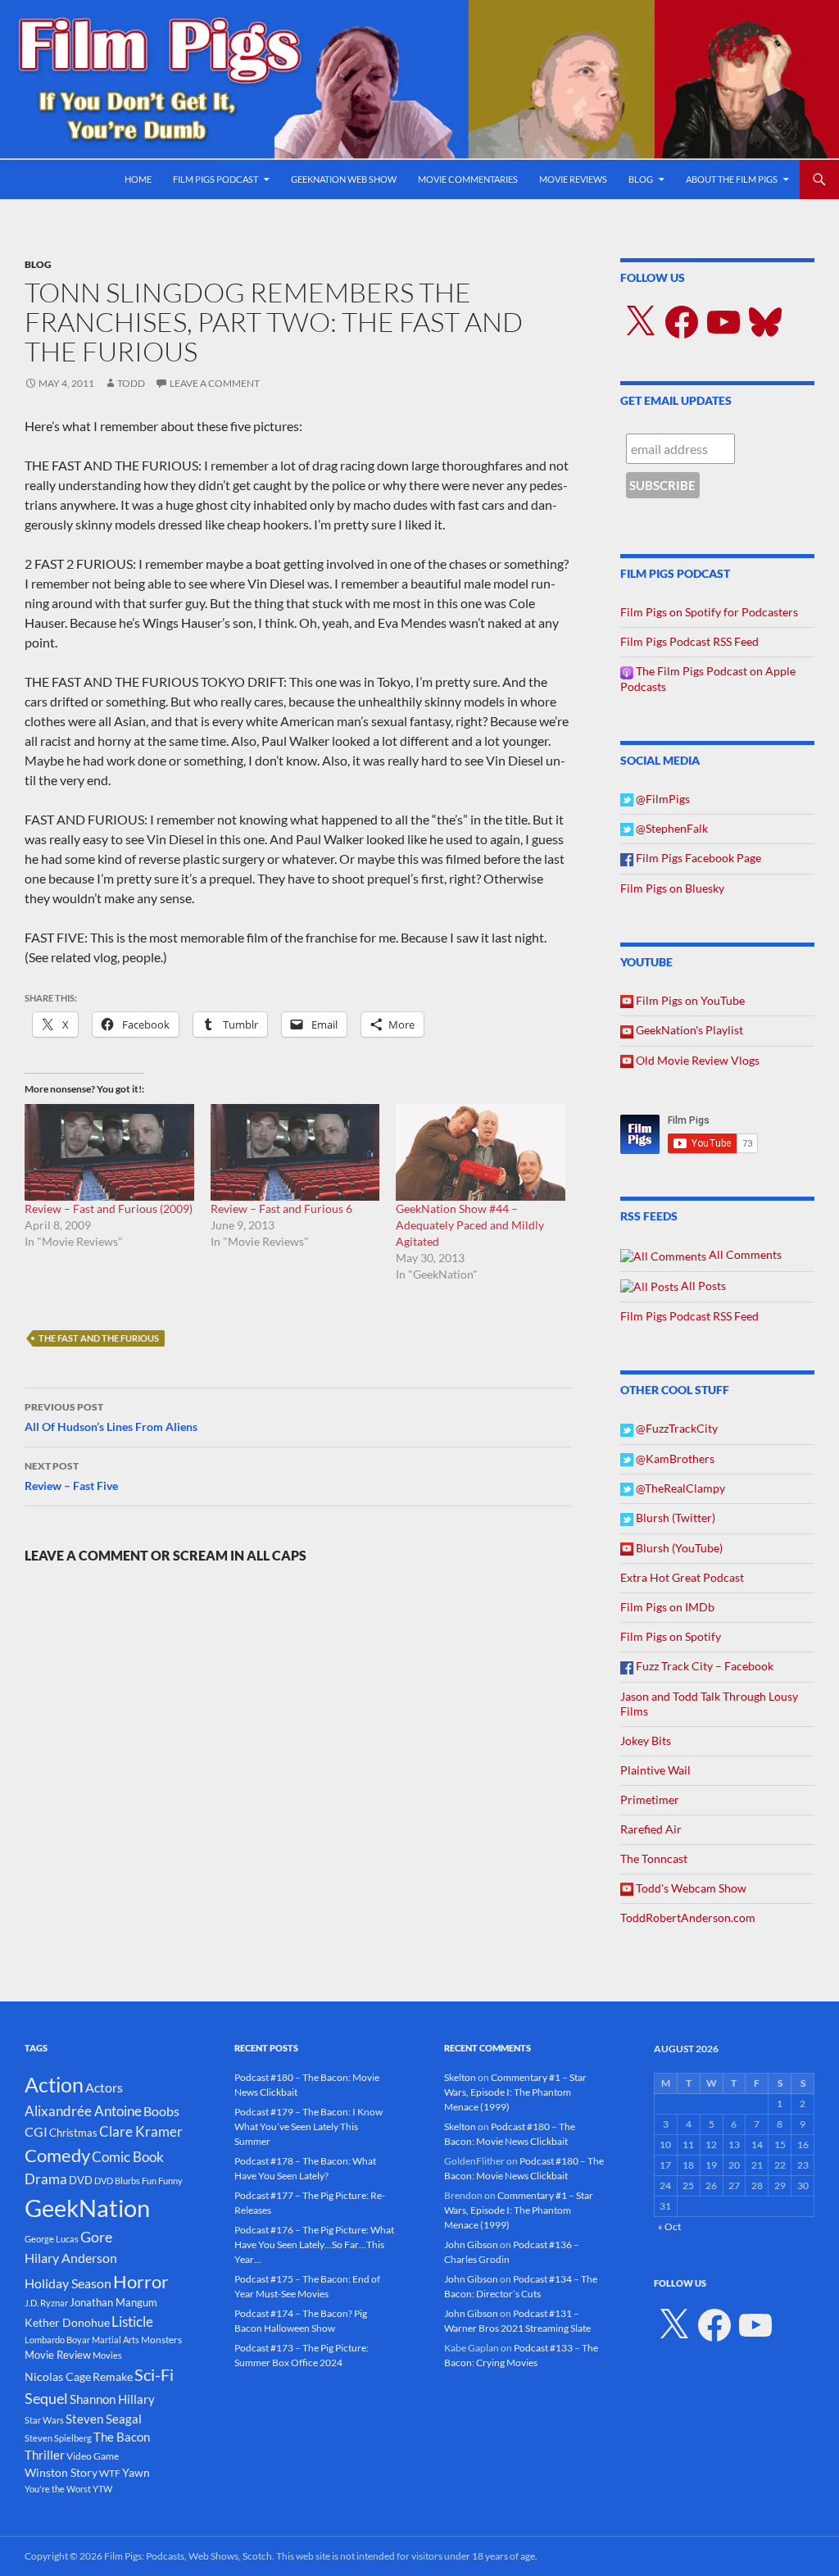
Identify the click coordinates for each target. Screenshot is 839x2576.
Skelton (460, 2077)
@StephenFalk (671, 828)
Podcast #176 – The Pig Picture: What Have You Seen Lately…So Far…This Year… (314, 2244)
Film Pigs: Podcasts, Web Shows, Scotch (188, 2556)
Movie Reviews (573, 179)
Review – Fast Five (71, 1476)
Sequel (46, 2398)
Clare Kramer (141, 2132)
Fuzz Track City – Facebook (703, 1666)
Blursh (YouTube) (678, 1548)
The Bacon (122, 2437)
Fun (149, 2181)
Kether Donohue (67, 2322)
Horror (141, 2281)
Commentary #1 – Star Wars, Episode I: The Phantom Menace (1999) (515, 2092)
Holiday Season (68, 2283)
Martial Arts (116, 2340)
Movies (107, 2355)
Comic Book (128, 2157)
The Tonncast (654, 1858)
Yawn (136, 2472)
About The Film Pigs (732, 179)
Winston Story (61, 2472)
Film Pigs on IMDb (667, 1607)
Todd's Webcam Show (690, 1888)
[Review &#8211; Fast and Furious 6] (295, 1152)
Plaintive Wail (655, 1770)
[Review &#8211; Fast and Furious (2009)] (109, 1152)
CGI (36, 2131)
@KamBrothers (674, 1458)
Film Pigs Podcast (215, 179)
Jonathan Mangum (113, 2302)
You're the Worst (58, 2489)
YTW (102, 2489)
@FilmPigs (662, 799)
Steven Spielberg (58, 2438)
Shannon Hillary (112, 2399)
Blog (641, 179)
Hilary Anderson (71, 2258)
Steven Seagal (104, 2419)
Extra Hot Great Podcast (682, 1577)
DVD (81, 2180)
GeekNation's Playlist (688, 1030)
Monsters (161, 2340)
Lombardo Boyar (57, 2340)
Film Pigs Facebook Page (697, 858)
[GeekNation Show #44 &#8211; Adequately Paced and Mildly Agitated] (481, 1152)
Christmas (73, 2133)
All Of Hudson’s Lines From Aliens (111, 1417)
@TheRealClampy (679, 1488)
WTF (110, 2473)
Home (138, 179)
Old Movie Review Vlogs (696, 1060)
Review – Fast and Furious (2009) (109, 1208)
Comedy (57, 2156)
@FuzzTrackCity (676, 1428)
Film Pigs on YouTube (689, 1000)
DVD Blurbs (117, 2181)
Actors (104, 2087)
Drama (46, 2179)
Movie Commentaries (468, 179)
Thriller (45, 2455)
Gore (96, 2237)
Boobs (161, 2111)
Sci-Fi (154, 2374)
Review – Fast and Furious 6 (281, 1208)
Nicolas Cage (58, 2376)
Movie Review (58, 2355)
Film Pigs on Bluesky (672, 888)
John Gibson (471, 2244)
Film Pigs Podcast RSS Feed (689, 641)
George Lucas (52, 2239)
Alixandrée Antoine (83, 2111)
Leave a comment (215, 383)
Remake (113, 2376)
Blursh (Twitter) (674, 1517)
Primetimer (650, 1799)
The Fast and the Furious (99, 1338)
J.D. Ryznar (46, 2303)
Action (54, 2085)
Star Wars (44, 2420)
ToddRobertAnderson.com (688, 1917)
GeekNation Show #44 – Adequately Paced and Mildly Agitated (470, 1225)
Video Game (93, 2456)
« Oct (669, 2226)
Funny (170, 2181)
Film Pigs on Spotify (671, 1636)
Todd (131, 383)
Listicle (132, 2322)
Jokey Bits (646, 1740)
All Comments (744, 1254)
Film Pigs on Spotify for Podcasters (709, 612)
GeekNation (87, 2208)
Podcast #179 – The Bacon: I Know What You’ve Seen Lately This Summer (308, 2126)
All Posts (702, 1286)
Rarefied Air (651, 1829)
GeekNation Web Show (344, 179)
